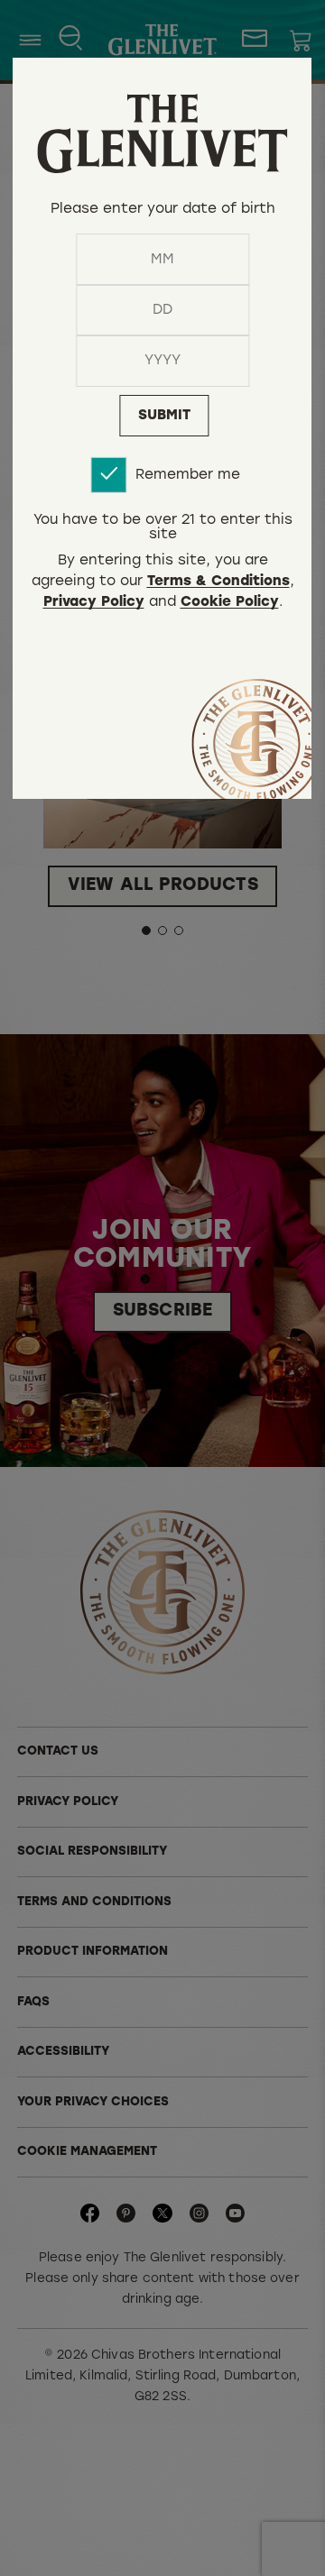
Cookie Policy (230, 603)
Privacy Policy (94, 603)
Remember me (188, 475)
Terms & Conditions (218, 582)
